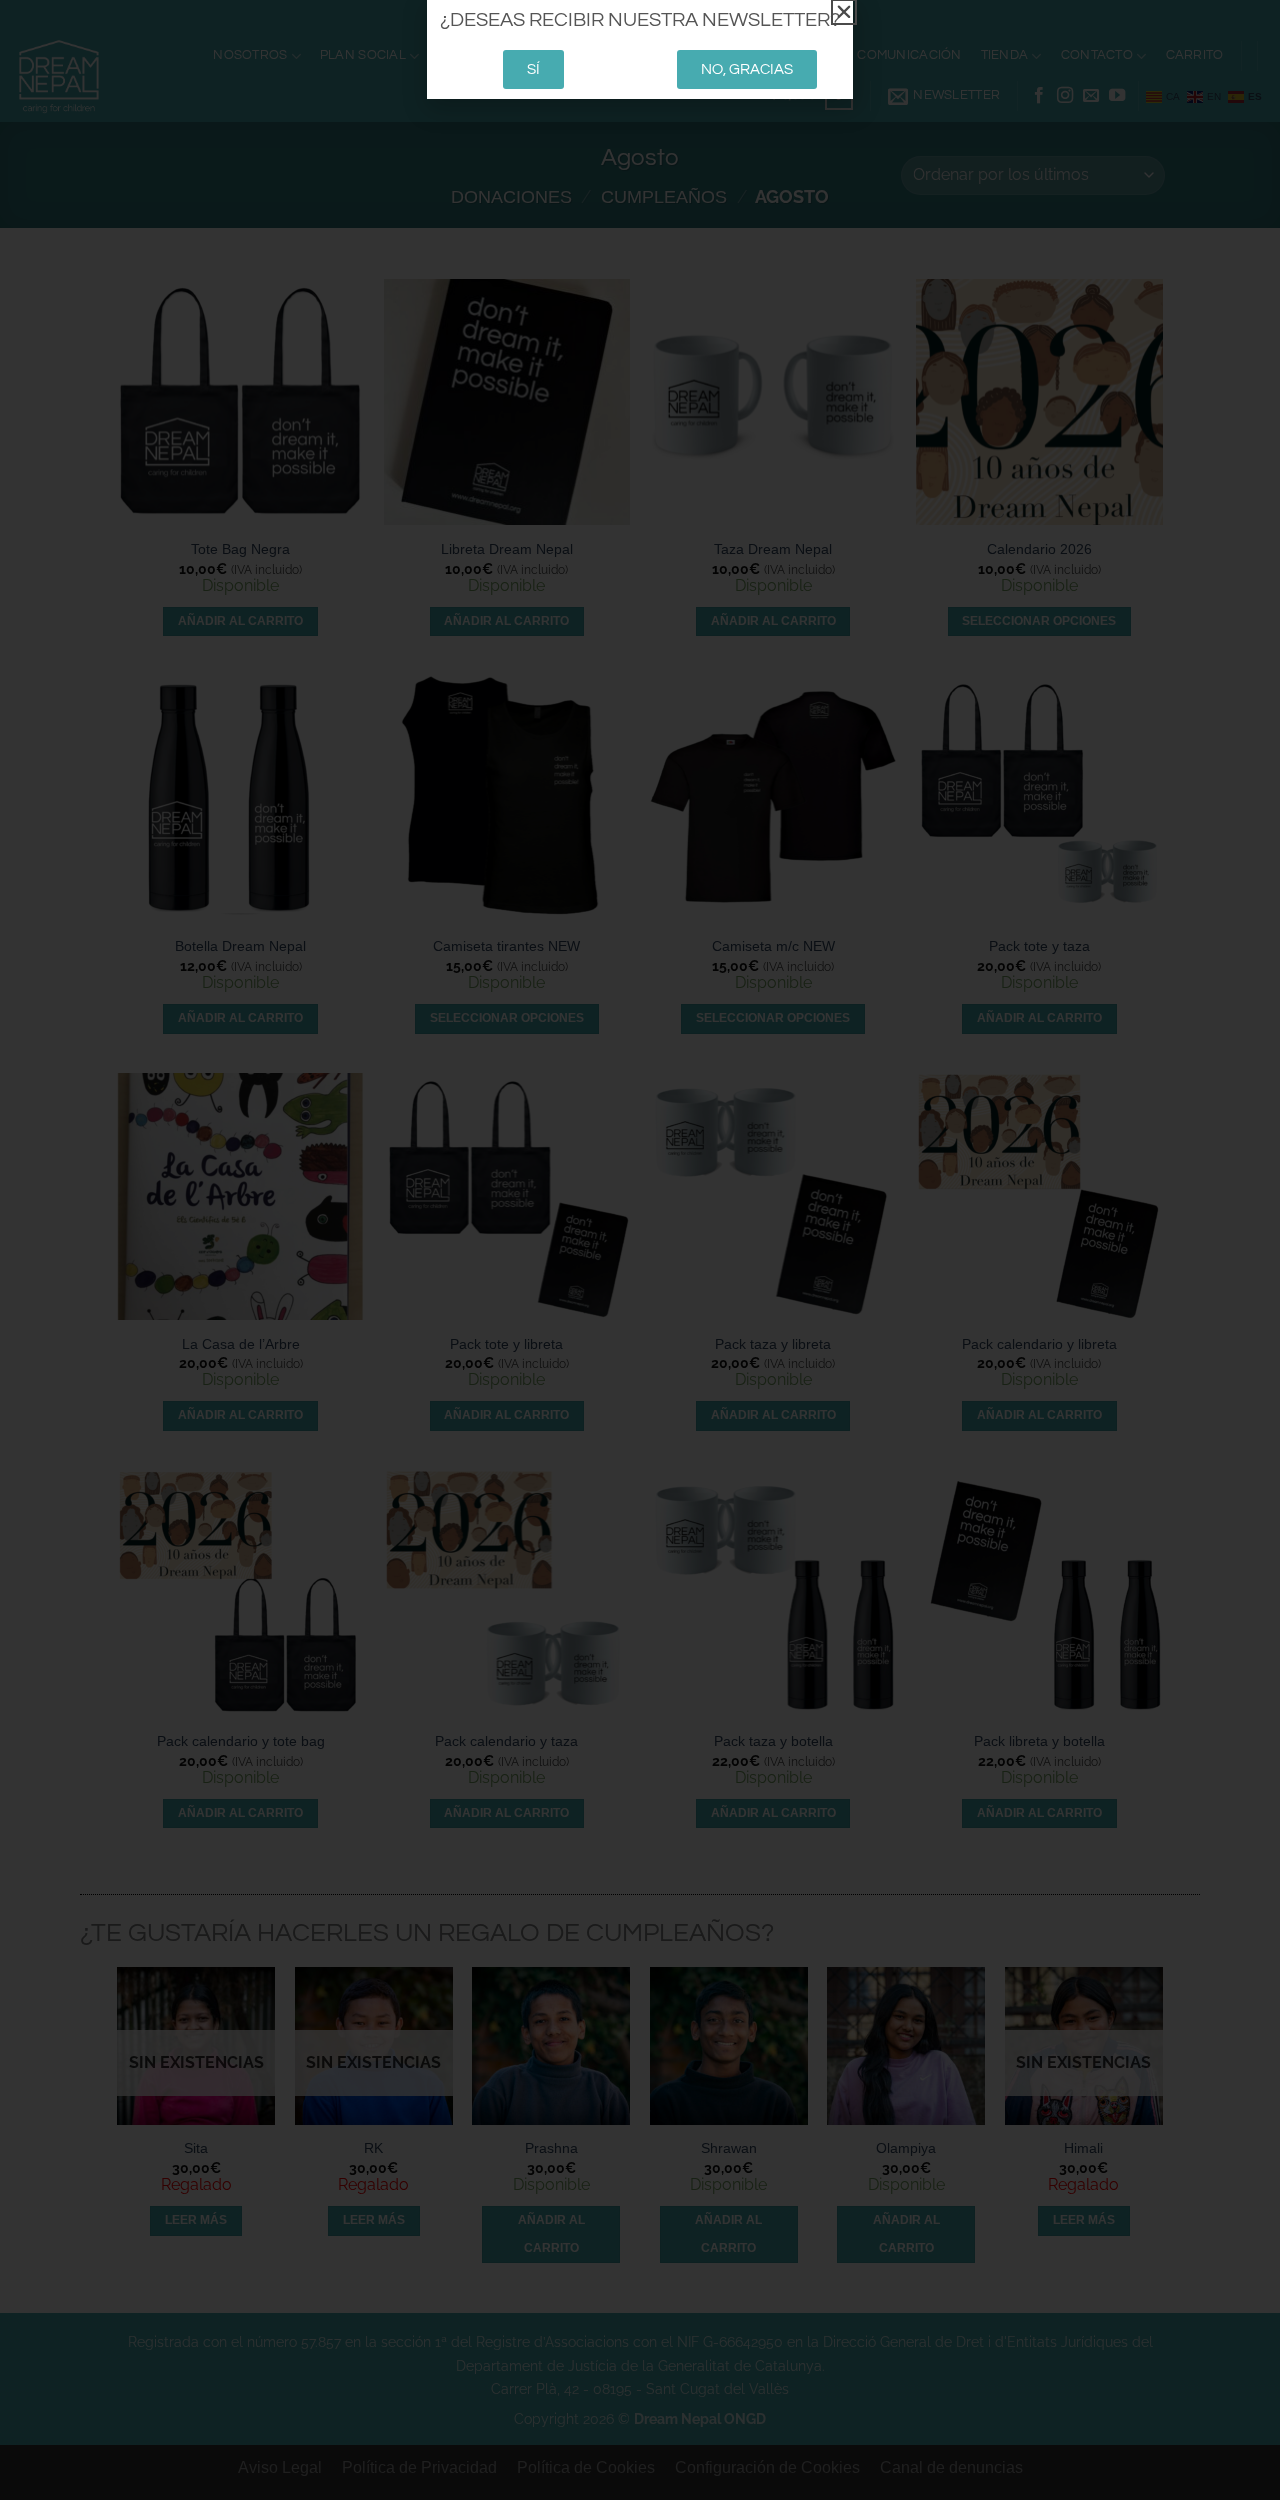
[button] (844, 12)
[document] (640, 1250)
